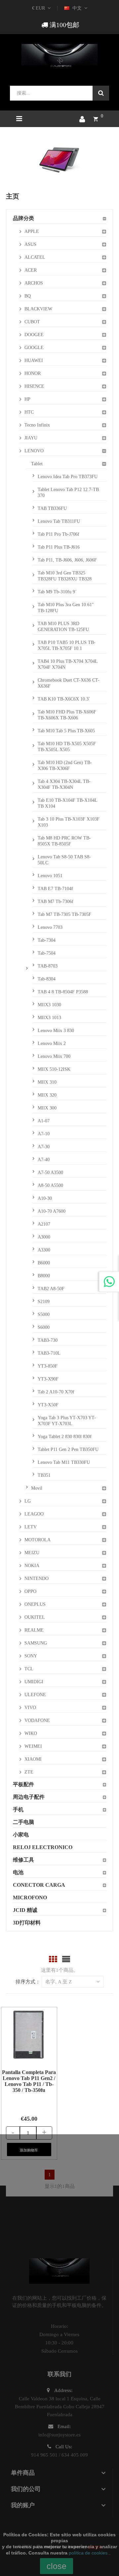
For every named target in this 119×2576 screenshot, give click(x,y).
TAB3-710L (49, 1353)
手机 (18, 1809)
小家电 (21, 1835)
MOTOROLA (38, 1540)
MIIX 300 (47, 1108)
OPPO (30, 1591)
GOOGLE (34, 348)
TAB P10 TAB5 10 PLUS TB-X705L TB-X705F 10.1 (67, 645)
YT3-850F (48, 1366)
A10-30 (45, 1198)
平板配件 (23, 1784)
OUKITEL (35, 1617)
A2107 (44, 1224)
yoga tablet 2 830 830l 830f (65, 1437)
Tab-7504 (47, 953)
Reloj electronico (43, 1847)
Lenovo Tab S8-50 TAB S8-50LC (64, 860)
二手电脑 (23, 1822)
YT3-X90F (48, 1379)
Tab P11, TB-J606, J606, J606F (67, 560)
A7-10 (44, 1134)
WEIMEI (33, 1746)
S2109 (44, 1302)
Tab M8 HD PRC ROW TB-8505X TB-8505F (64, 841)
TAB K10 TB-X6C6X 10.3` (64, 699)
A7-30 (44, 1147)
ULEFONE (35, 1695)
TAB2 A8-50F (51, 1289)
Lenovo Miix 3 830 (56, 1031)
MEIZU (32, 1553)
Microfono (30, 1898)
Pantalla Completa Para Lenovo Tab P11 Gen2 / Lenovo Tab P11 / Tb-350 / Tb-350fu (29, 2081)
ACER (31, 270)
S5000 (44, 1314)
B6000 (44, 1263)
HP (27, 399)
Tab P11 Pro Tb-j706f (59, 534)
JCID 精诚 (25, 1910)
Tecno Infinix (37, 425)
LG (28, 1501)
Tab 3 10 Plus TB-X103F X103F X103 (69, 822)
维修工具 (23, 1860)
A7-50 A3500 (50, 1173)
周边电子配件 (29, 1797)
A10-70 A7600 (52, 1211)
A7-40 (44, 1160)
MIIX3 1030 (49, 1005)
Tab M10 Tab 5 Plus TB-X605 (66, 731)
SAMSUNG (36, 1643)
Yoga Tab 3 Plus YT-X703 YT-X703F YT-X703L (67, 1421)
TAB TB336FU (52, 508)
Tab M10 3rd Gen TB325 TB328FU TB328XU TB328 (65, 576)
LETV (31, 1527)
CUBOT (32, 322)
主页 (13, 196)
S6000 (44, 1327)
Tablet (37, 464)
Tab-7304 (47, 940)
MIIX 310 (47, 1082)
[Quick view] (21, 2035)
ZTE (29, 1772)
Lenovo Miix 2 (52, 1043)
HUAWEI (34, 361)
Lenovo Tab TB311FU (59, 521)
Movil (37, 1488)
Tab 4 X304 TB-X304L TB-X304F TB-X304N (64, 784)
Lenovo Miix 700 (54, 1056)
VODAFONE (37, 1720)
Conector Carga (39, 1885)
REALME (34, 1630)
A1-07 (44, 1121)
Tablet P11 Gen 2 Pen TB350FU (68, 1449)
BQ (28, 296)
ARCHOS (34, 283)
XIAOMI (33, 1759)
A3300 (44, 1250)
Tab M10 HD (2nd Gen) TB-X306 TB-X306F (65, 766)
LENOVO (34, 451)
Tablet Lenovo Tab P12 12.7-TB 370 (68, 493)
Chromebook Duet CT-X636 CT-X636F (69, 683)
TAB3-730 (48, 1340)
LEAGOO (34, 1514)
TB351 (44, 1475)
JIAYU (31, 438)
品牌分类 (23, 218)
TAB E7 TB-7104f (55, 889)
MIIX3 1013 (49, 1018)
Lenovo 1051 (50, 876)
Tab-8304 (47, 979)
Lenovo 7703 (50, 927)
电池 (18, 1872)
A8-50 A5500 (50, 1185)
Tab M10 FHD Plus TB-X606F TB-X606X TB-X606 (67, 715)
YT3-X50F (48, 1405)
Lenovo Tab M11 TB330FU (64, 1462)
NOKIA (32, 1566)
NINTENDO (37, 1579)
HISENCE (34, 386)
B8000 (44, 1276)
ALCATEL (35, 257)
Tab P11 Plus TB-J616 (59, 547)
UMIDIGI (34, 1682)
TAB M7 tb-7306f (56, 902)
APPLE (32, 231)
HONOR (33, 373)
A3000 (44, 1237)
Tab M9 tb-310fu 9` (57, 592)
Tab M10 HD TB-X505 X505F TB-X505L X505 (67, 747)
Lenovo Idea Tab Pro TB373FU (68, 477)
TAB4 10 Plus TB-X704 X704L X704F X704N (68, 664)
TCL (29, 1669)
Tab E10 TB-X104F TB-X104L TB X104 (68, 803)
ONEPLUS (35, 1604)
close (57, 2566)
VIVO (30, 1708)
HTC (29, 412)
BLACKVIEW (38, 309)
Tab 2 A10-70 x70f (56, 1392)
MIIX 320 (47, 1095)
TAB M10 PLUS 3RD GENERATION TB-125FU (63, 627)
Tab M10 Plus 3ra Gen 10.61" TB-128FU (66, 608)
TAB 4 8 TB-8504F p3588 (63, 992)
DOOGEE (34, 335)
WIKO (31, 1733)
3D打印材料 (27, 1923)
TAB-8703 (48, 966)
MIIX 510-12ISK (54, 1069)
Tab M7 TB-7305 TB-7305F (64, 914)
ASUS (30, 244)
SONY (31, 1656)
